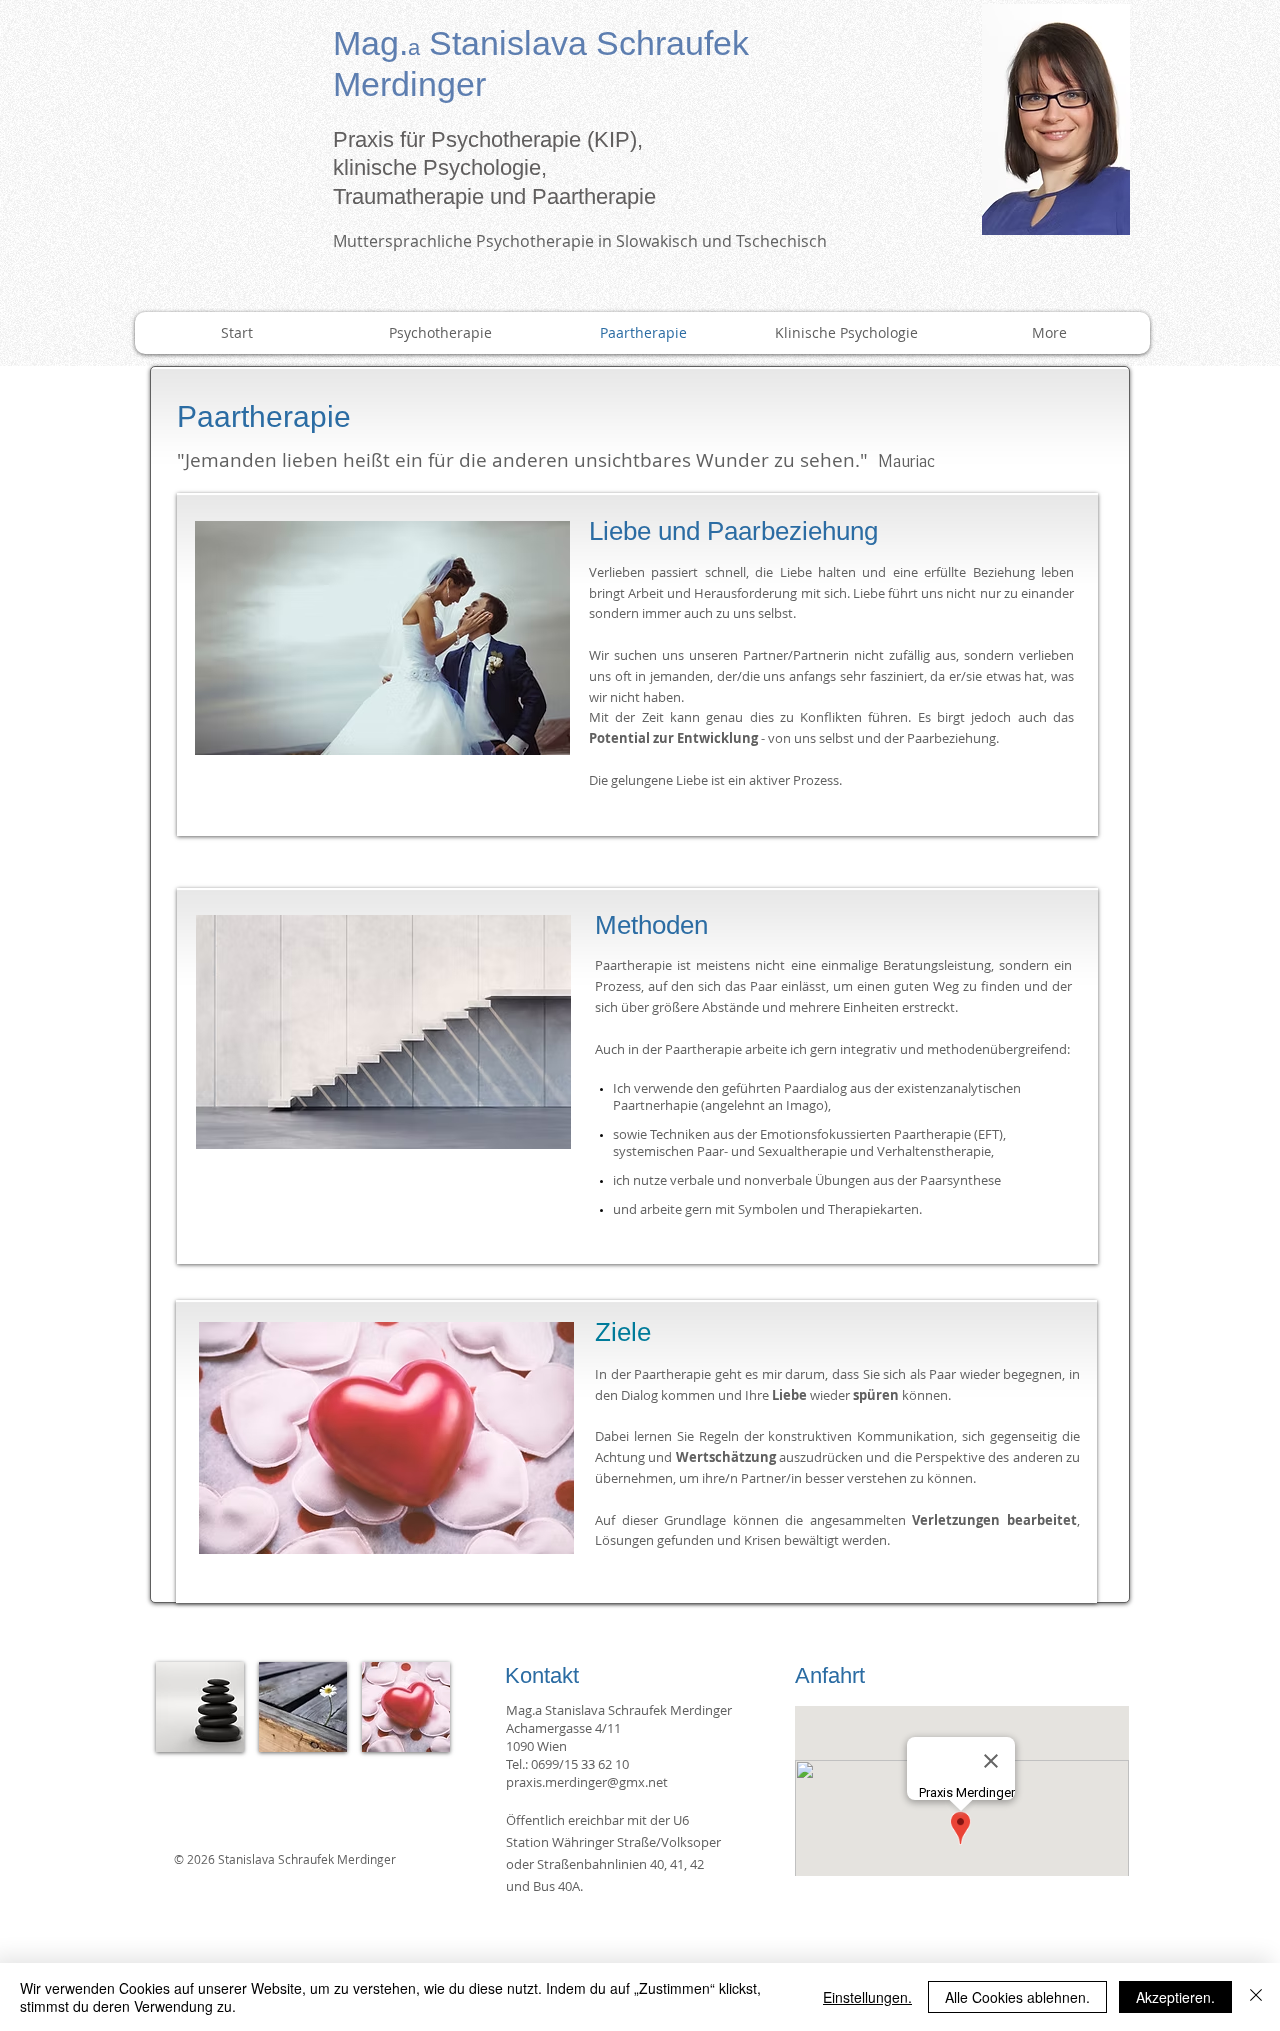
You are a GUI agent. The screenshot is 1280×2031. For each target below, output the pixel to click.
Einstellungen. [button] (867, 1997)
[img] (200, 1707)
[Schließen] (1256, 1997)
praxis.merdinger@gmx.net (587, 1782)
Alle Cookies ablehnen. (1017, 1997)
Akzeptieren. (1175, 1997)
